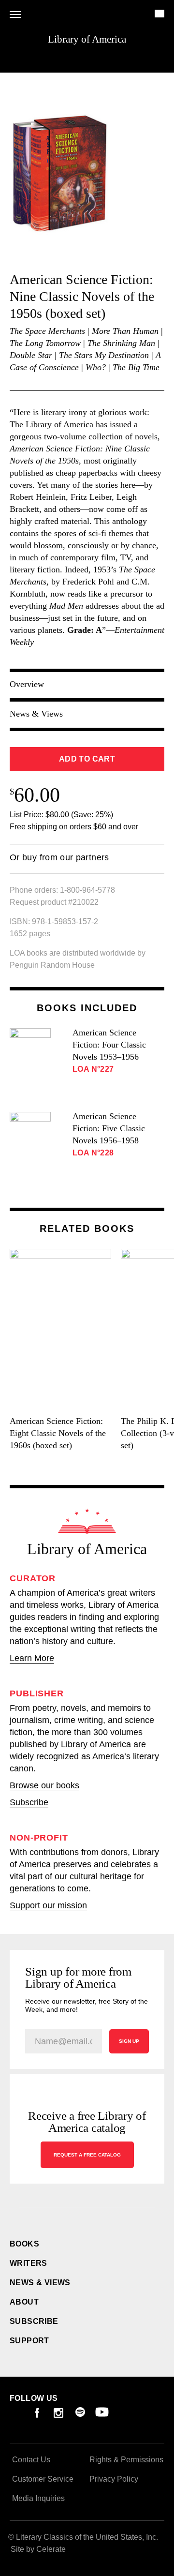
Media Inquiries (38, 2498)
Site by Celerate (38, 2549)
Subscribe (29, 1802)
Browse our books (44, 1785)
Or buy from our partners (59, 863)
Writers (29, 2263)
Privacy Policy (114, 2479)
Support (29, 2341)
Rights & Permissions (126, 2460)
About (24, 2302)
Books (24, 2244)
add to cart (87, 759)
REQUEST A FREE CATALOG (87, 2155)
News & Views (40, 2283)
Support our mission (48, 1905)
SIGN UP (129, 2041)
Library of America (87, 39)
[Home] (87, 1521)
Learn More (32, 1658)
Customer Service (43, 2479)
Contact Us (31, 2460)
